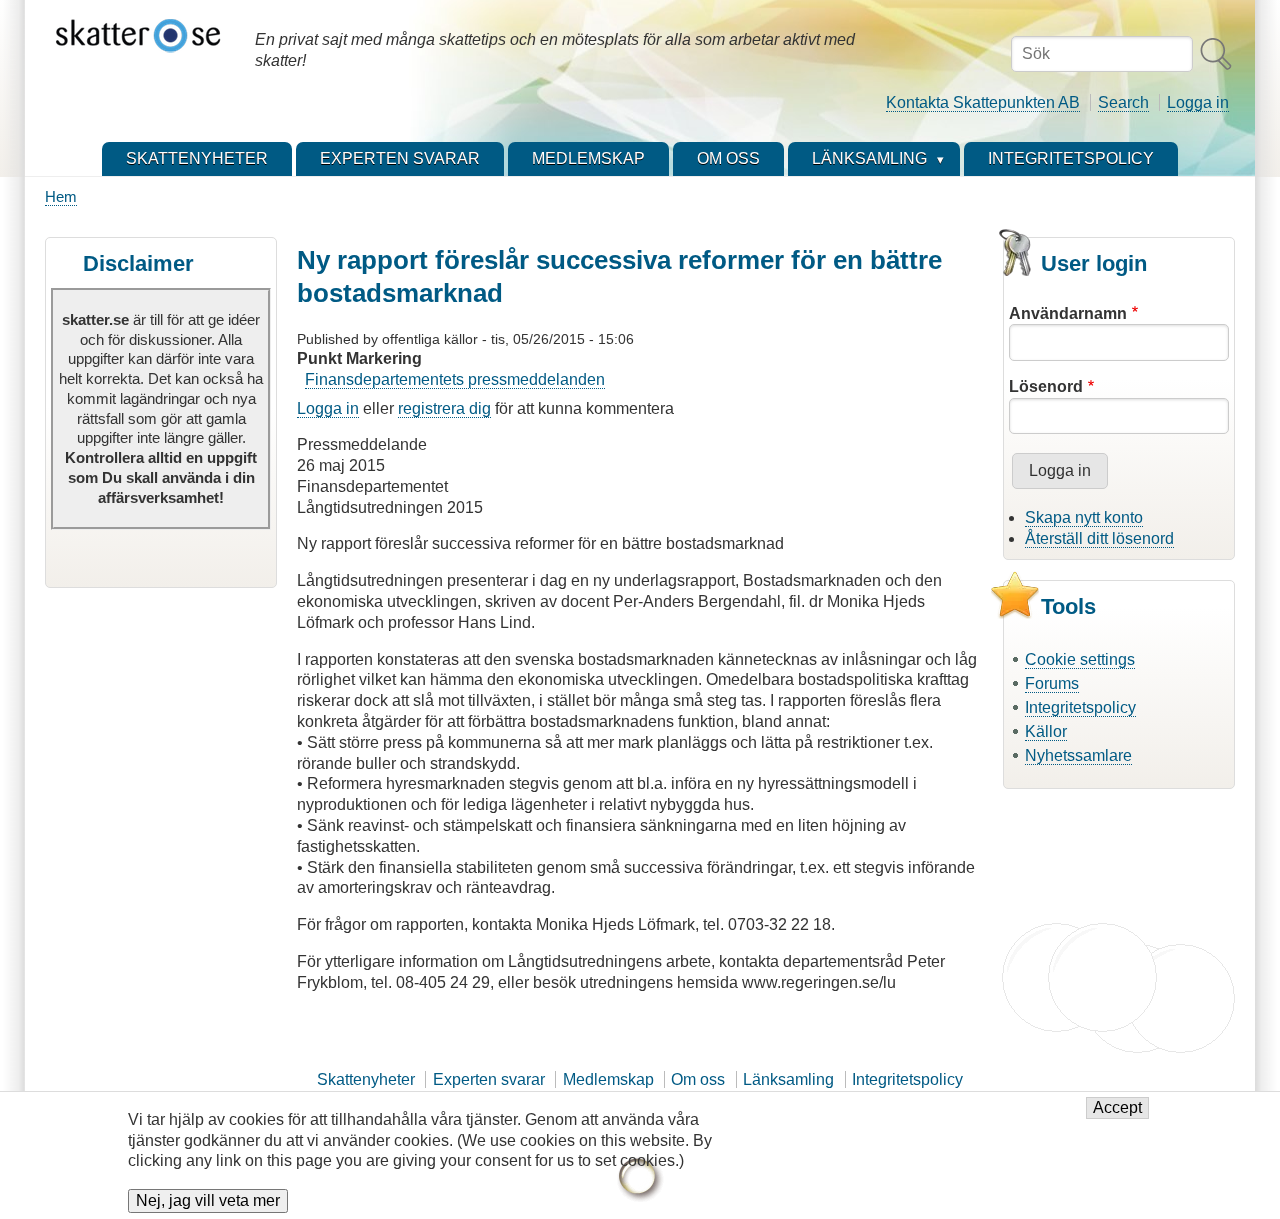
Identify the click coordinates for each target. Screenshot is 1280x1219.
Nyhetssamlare (1078, 755)
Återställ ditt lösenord (1099, 538)
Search (1123, 102)
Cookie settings (1080, 659)
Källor (1046, 731)
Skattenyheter (366, 1079)
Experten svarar (489, 1079)
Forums (1052, 683)
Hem (61, 196)
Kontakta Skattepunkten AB (983, 102)
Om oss (698, 1079)
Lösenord (1046, 386)
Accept (1117, 1108)
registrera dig (444, 408)
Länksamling (788, 1079)
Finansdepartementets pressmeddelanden (455, 379)
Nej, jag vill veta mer (208, 1200)
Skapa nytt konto (1084, 517)
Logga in (1198, 102)
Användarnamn (1068, 313)
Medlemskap (608, 1079)
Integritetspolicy (1080, 707)
